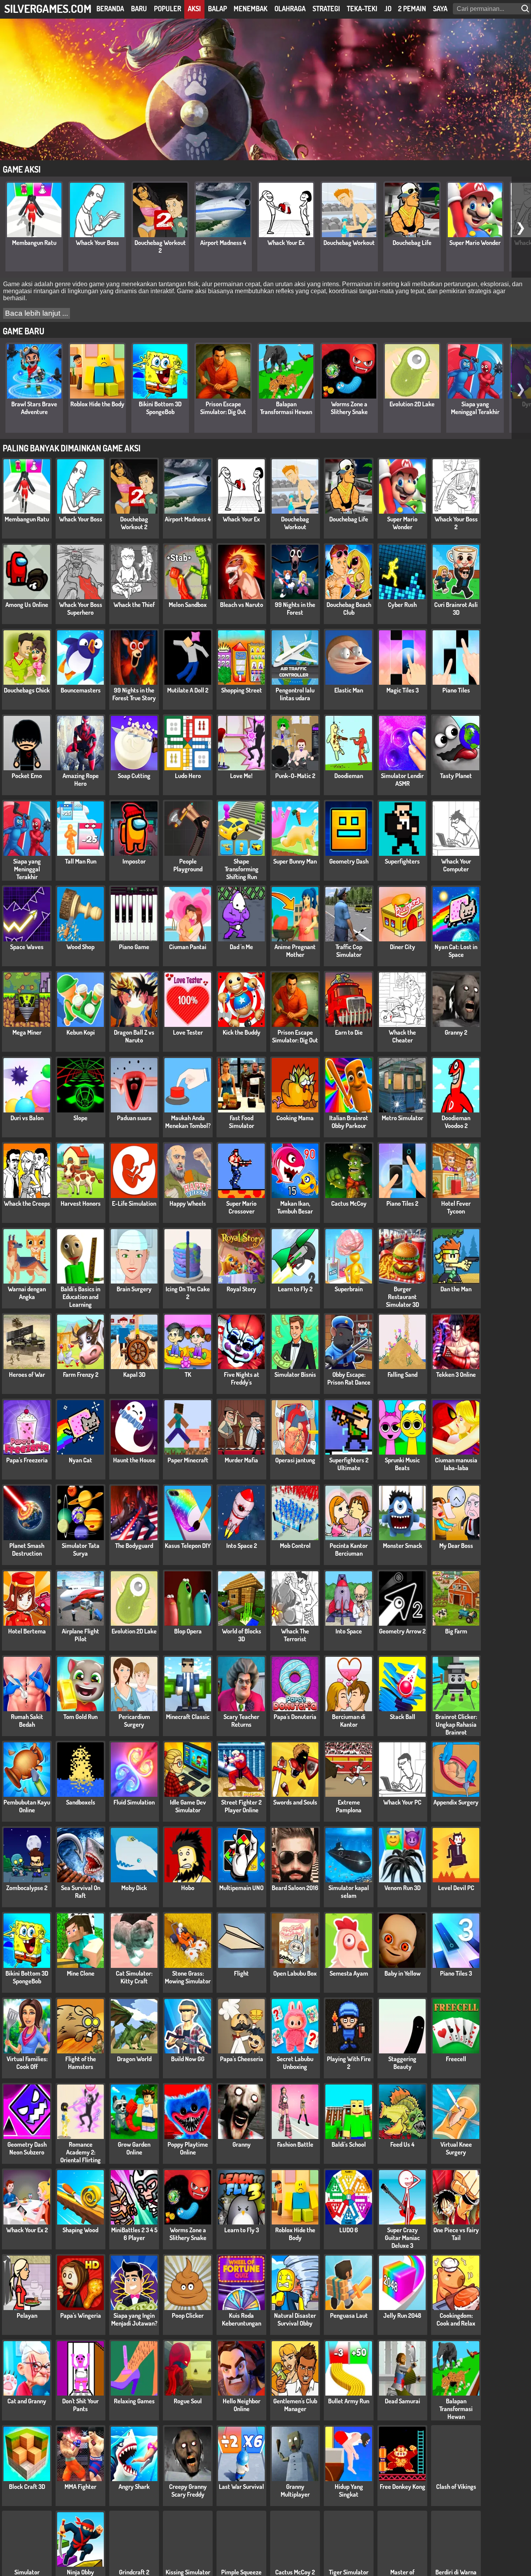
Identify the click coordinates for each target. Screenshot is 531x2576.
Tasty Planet (456, 776)
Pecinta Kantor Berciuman (349, 1549)
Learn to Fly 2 (295, 1289)
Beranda (110, 9)
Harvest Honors (81, 1203)
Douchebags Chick (27, 690)
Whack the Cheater (402, 1036)
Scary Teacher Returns (241, 1721)
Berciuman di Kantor (349, 1721)
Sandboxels (81, 1802)
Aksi (194, 9)
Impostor (134, 861)
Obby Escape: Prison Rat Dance (349, 1378)
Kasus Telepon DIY (188, 1546)
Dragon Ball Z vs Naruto (134, 1036)
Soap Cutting (134, 776)
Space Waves (27, 947)
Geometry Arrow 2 (402, 1631)
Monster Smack (403, 1546)
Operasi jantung (295, 1460)
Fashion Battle (295, 2144)
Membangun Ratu (34, 243)
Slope (80, 1118)
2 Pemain (412, 9)
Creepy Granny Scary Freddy (188, 2490)
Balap (217, 9)
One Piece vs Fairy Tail (456, 2234)
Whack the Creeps (27, 1203)
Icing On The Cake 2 (188, 1293)
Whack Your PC (402, 1802)
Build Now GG (188, 2059)
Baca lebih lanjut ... (37, 313)
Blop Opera (188, 1631)
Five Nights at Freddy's (242, 1378)
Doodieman (349, 776)
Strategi (326, 9)
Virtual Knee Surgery (456, 2148)
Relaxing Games (134, 2401)
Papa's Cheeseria (242, 2059)
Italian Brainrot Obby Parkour (349, 1122)
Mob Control (295, 1546)
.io (388, 9)
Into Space (349, 1631)
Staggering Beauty (402, 2063)
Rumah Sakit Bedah (27, 1721)
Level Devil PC (456, 1888)
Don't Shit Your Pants (80, 2405)
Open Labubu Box (295, 1973)
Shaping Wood (80, 2230)
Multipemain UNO (241, 1888)
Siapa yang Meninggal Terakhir (475, 408)
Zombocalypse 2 (27, 1888)
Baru (139, 9)
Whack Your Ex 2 (27, 2230)
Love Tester (188, 1032)
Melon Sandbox (188, 605)
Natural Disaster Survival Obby (295, 2319)
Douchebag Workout (349, 243)
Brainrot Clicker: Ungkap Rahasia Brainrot (456, 1724)
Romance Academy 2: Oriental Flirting (80, 2152)
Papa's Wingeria (81, 2315)
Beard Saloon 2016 (295, 1888)
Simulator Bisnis (295, 1375)
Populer (168, 9)
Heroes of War (27, 1375)
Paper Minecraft (188, 1460)
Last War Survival (241, 2487)
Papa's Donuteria (295, 1717)
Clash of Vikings (456, 2487)
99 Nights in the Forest (295, 609)
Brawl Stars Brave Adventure (34, 408)
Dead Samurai (403, 2401)
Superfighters (402, 861)
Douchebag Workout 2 (160, 247)
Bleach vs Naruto (242, 605)
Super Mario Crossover (241, 1207)
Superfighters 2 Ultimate (349, 1464)
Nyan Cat (80, 1460)
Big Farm (456, 1631)
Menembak (251, 9)
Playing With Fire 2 (349, 2063)
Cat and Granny (27, 2401)
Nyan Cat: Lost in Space (456, 951)
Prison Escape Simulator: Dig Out (223, 408)
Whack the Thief (134, 605)
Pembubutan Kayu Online (27, 1806)
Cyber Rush (402, 605)
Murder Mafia (241, 1460)
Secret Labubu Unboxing (295, 2063)
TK (188, 1375)
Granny (242, 2144)
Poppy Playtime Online (188, 2148)
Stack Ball (403, 1717)
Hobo (188, 1888)
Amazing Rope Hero (81, 780)
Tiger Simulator (349, 2572)
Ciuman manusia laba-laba (456, 1464)
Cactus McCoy (349, 1203)
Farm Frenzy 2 (81, 1375)
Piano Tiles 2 (402, 1203)
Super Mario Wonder (475, 243)
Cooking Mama (295, 1118)
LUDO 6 (349, 2230)
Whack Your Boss (97, 243)
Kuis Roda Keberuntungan (242, 2319)
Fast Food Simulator (242, 1122)
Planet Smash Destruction (27, 1549)
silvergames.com (48, 8)
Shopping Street (242, 690)
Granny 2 (456, 1032)
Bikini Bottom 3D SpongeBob (160, 408)
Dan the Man (456, 1289)
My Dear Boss (456, 1546)
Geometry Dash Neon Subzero (27, 2148)
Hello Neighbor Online (242, 2405)
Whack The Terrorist (295, 1635)
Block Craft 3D (27, 2487)
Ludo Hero (188, 776)
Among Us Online (27, 605)
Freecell (456, 2059)
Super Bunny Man (295, 861)
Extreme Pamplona (349, 1806)
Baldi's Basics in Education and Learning (80, 1297)
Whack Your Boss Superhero (81, 609)
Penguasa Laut (349, 2315)
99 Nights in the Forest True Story (134, 694)
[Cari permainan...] (526, 9)
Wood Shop (80, 947)
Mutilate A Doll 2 (188, 690)
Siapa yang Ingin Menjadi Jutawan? (134, 2319)
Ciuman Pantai (188, 947)
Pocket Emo (27, 776)
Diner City (403, 947)
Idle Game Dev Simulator (188, 1806)
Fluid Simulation (134, 1802)
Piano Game (134, 947)
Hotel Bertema (27, 1631)
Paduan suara (134, 1118)
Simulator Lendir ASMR (402, 780)
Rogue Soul (188, 2401)
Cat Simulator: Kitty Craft (134, 1977)
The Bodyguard (134, 1546)
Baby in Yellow (403, 1973)
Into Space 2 (242, 1546)
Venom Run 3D (403, 1888)
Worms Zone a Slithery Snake (349, 408)
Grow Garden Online (134, 2148)
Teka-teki (362, 9)
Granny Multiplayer (295, 2490)
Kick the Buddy (242, 1032)
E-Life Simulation (134, 1203)
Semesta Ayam (349, 1973)
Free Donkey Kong (403, 2487)
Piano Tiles (456, 690)
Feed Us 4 (402, 2144)
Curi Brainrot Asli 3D (456, 609)
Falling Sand (403, 1375)
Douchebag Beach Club (349, 609)
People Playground (188, 865)
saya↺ (443, 9)
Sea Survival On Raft (81, 1892)
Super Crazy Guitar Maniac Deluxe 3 (402, 2238)
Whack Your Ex (286, 243)
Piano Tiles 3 (456, 1973)
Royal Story (241, 1289)
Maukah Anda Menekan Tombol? (188, 1122)
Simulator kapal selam (349, 1892)
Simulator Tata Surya (81, 1549)
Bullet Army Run (349, 2401)
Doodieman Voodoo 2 (456, 1122)
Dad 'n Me (241, 947)
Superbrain (349, 1289)
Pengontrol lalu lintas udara (295, 694)
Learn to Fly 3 (242, 2230)
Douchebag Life (412, 243)
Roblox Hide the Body (97, 404)
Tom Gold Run (80, 1717)
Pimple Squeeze (241, 2572)
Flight (241, 1973)
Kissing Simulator (188, 2572)
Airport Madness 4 (223, 243)
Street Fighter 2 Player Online (241, 1806)
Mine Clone (81, 1973)
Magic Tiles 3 (403, 690)
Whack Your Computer (456, 865)
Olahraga (290, 9)
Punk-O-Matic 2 (295, 776)
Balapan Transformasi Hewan (286, 408)
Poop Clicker (188, 2315)
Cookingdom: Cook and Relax (456, 2319)
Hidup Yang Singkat (349, 2490)
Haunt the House (134, 1460)
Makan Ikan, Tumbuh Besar (295, 1207)
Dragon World (134, 2059)
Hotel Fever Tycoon (456, 1207)
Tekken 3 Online (456, 1375)
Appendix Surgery (456, 1802)
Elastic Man (349, 690)
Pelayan (27, 2315)
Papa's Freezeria (27, 1460)
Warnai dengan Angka (27, 1293)
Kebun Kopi (81, 1032)
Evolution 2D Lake (412, 404)
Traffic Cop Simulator (349, 951)
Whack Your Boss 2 (456, 523)
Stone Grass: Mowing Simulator (188, 1977)
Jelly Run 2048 (402, 2315)
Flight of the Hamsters (81, 2063)
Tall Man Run (81, 861)
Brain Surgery (134, 1289)
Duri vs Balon (27, 1118)
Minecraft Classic (188, 1717)
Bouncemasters (81, 690)
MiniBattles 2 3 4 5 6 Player (134, 2234)
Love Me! (241, 776)
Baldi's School (349, 2144)
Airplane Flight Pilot (80, 1635)
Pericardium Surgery (134, 1721)
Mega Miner (27, 1032)
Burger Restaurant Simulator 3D (403, 1297)
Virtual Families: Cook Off (27, 2063)
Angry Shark (134, 2487)
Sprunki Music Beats (402, 1464)
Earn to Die (349, 1032)
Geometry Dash (349, 861)
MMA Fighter (80, 2487)
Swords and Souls (295, 1802)
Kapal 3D (134, 1375)
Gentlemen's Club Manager (295, 2405)
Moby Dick (134, 1888)
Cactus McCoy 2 (295, 2572)
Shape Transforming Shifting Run (242, 869)
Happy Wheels (188, 1203)
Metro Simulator (403, 1118)
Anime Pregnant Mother (295, 951)
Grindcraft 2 (134, 2572)
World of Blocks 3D (242, 1635)
